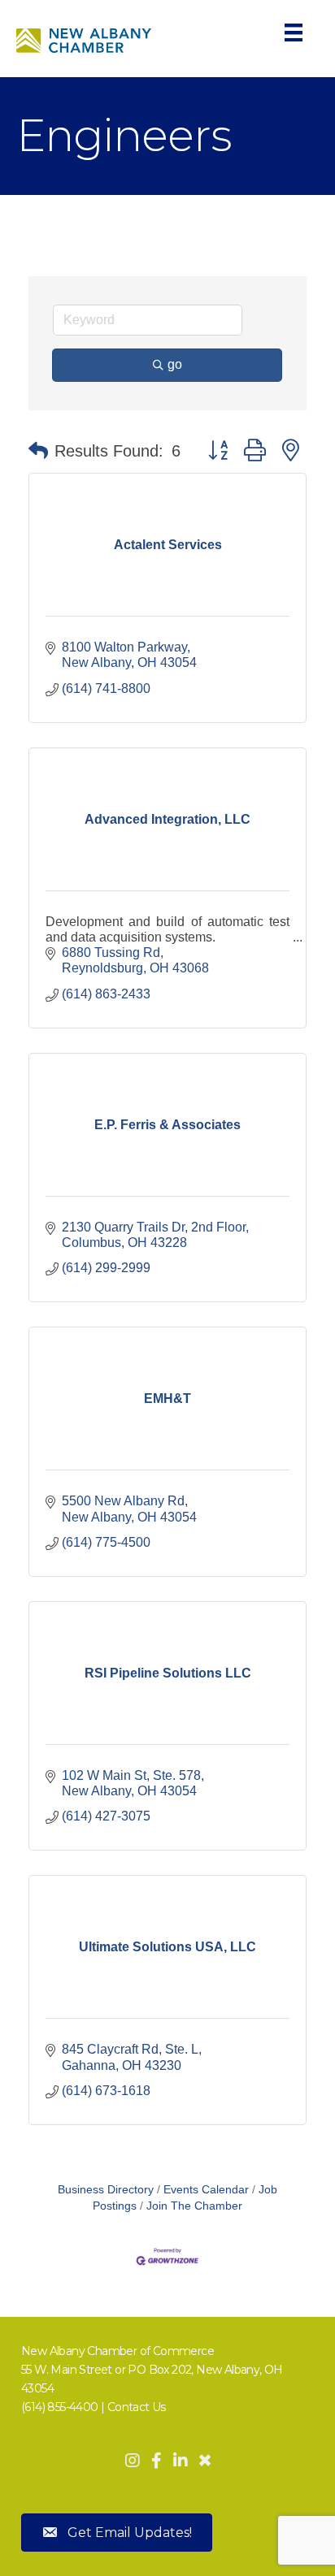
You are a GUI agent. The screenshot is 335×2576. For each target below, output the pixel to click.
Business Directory (106, 2190)
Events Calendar (206, 2190)
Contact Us (137, 2407)
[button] (38, 451)
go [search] (175, 364)
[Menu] (294, 32)
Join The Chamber (194, 2206)
